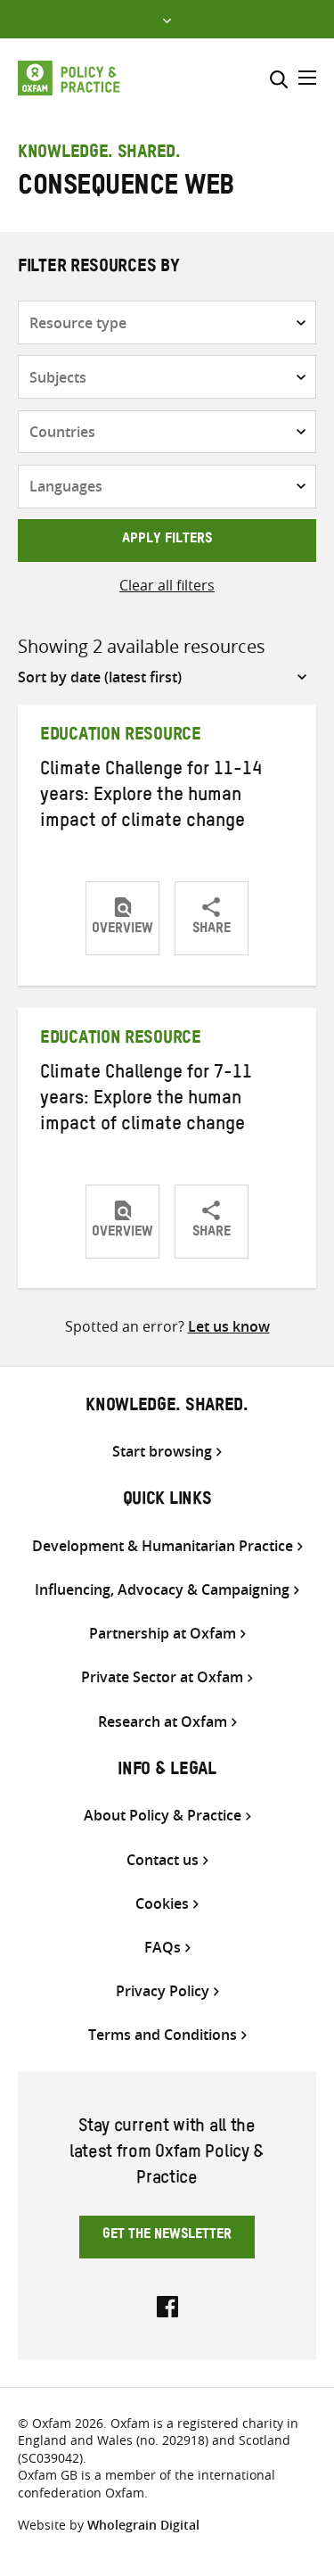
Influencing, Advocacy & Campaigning (162, 1590)
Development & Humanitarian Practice (163, 1546)
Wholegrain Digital (143, 2525)
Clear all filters (167, 585)
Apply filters (167, 541)
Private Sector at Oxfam (162, 1677)
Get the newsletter (167, 2236)
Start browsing (162, 1452)
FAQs (163, 1948)
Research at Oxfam (163, 1722)
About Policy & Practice (163, 1816)
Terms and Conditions (163, 2035)
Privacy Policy (163, 1991)
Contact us (163, 1860)
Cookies (162, 1904)
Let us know (229, 1326)
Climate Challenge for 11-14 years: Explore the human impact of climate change (151, 797)
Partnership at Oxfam (163, 1634)
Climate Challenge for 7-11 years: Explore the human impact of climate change (146, 1101)
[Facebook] (167, 2305)
